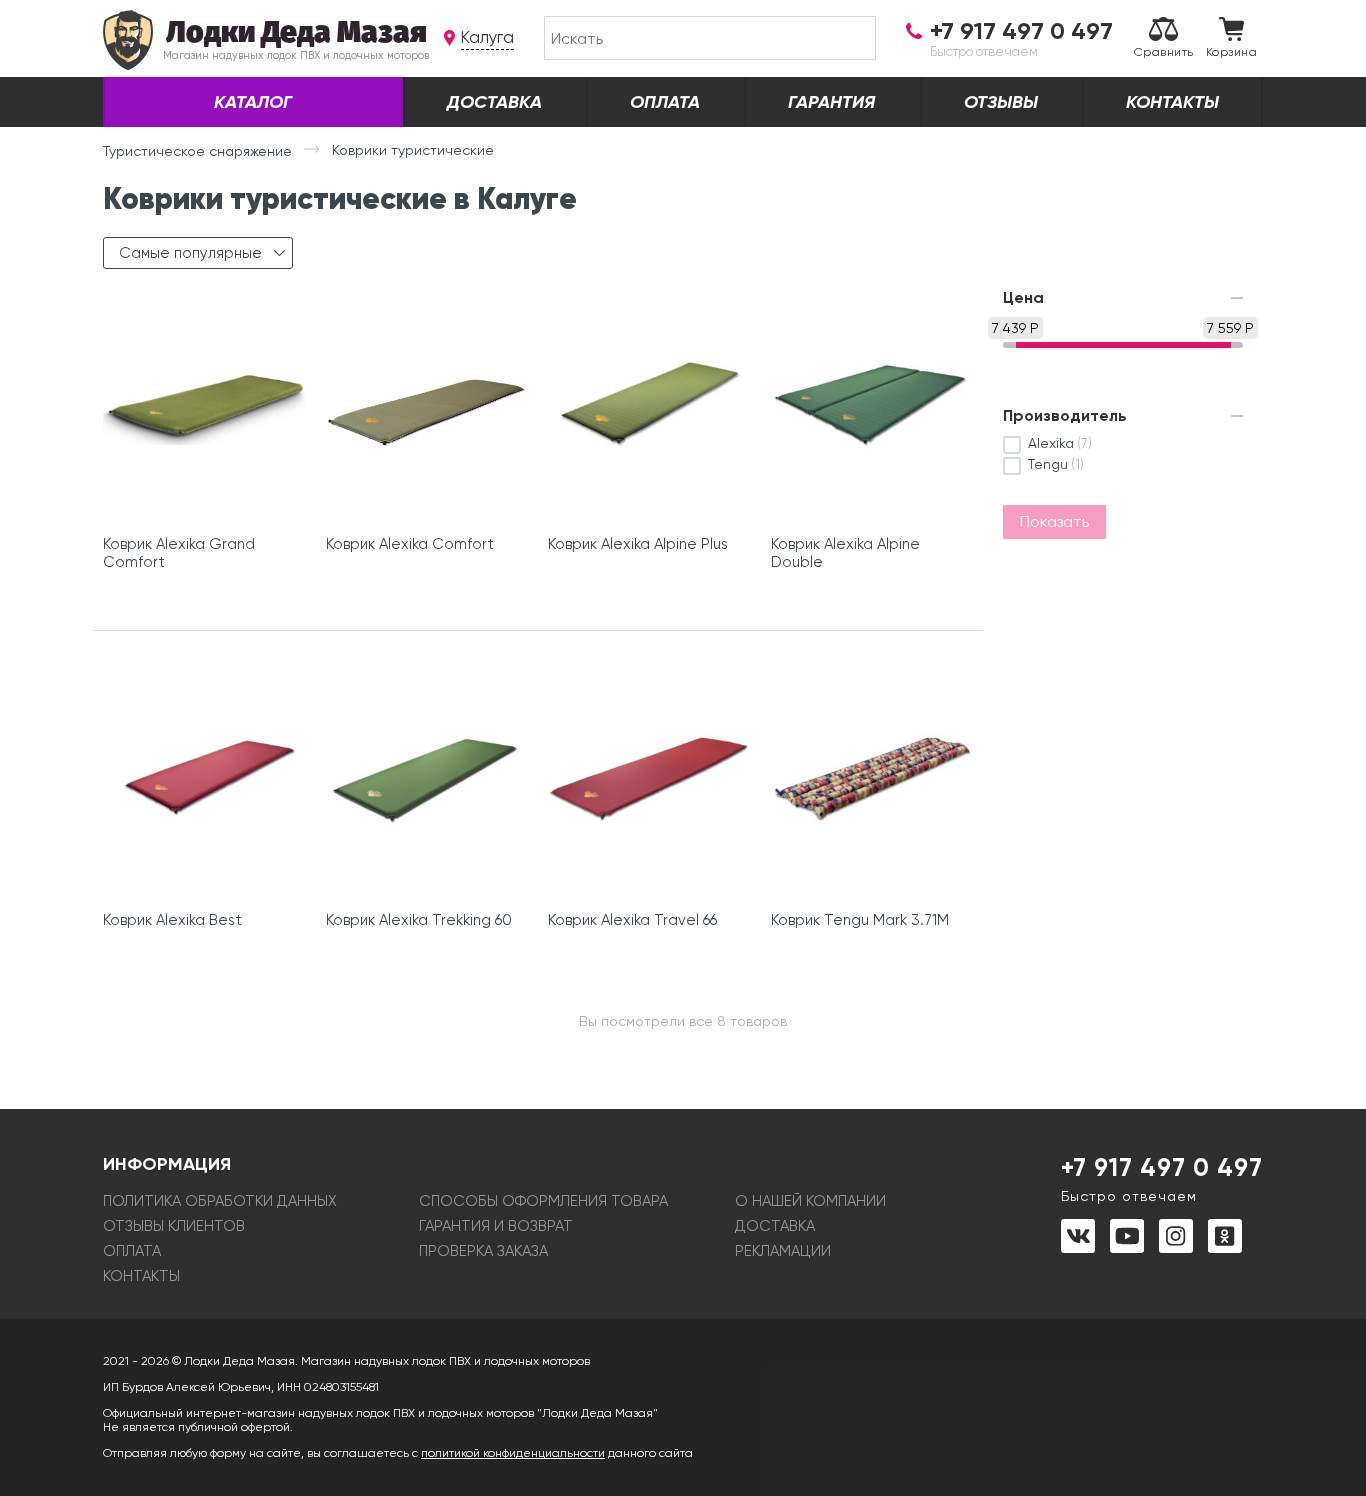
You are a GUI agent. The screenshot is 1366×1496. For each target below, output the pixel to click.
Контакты (1172, 102)
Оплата (665, 102)
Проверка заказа (483, 1251)
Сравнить (1164, 52)
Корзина (1231, 52)
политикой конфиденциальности (513, 1453)
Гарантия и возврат (496, 1226)
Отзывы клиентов (174, 1226)
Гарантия (831, 102)
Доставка (494, 102)
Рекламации (783, 1251)
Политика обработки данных (220, 1201)
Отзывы (1001, 102)
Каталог (253, 102)
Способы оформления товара (543, 1201)
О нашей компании (810, 1201)
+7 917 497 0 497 (1162, 1178)
